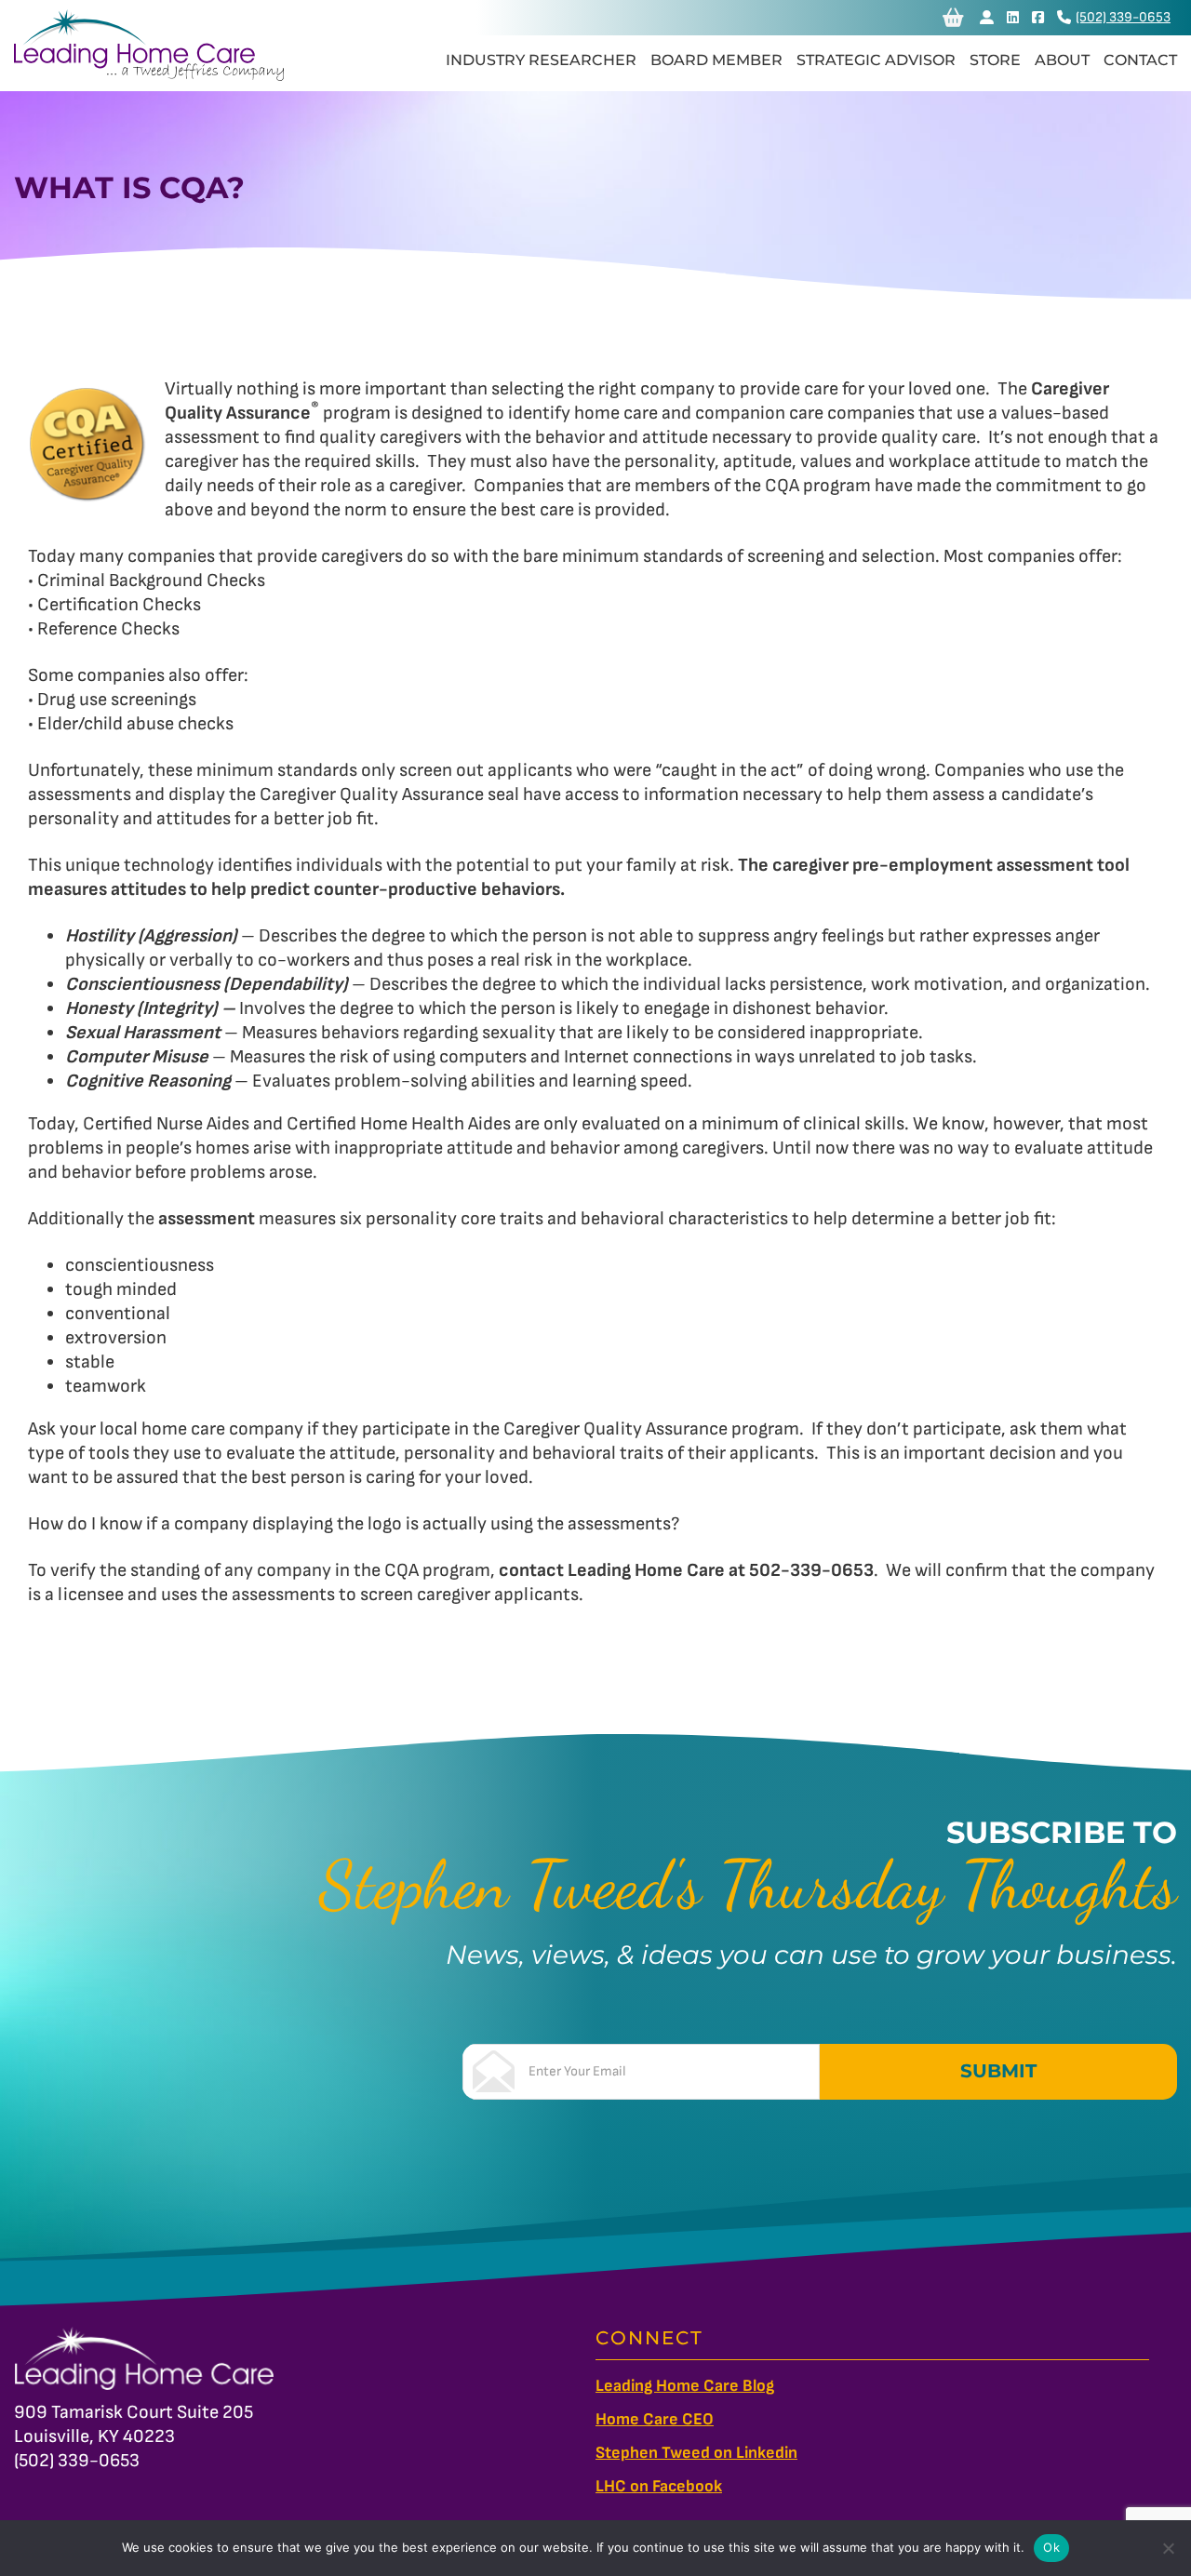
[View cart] (953, 18)
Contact (1140, 60)
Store (995, 60)
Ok (1051, 2547)
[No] (1168, 2548)
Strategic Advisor (876, 60)
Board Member (716, 60)
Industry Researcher (541, 60)
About (1062, 60)
